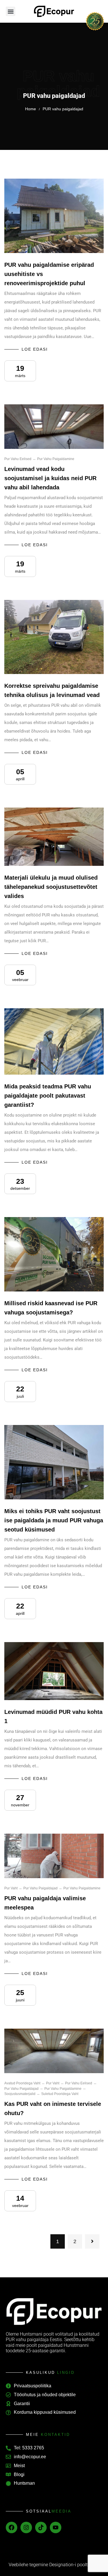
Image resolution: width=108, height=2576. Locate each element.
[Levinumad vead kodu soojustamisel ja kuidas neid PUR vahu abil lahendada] (54, 427)
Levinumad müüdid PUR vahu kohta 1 (53, 1716)
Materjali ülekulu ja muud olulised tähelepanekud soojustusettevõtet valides (51, 887)
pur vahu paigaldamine (56, 459)
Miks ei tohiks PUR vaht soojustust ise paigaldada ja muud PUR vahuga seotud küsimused (54, 1520)
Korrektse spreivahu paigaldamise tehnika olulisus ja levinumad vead (52, 690)
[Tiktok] (41, 2527)
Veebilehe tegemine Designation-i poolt (48, 2565)
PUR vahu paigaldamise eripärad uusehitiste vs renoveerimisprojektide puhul (49, 274)
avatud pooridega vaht (22, 2083)
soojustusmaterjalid (20, 2094)
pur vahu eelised (18, 459)
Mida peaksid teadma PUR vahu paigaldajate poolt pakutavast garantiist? (48, 1096)
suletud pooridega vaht (60, 2094)
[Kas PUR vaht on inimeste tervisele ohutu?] (54, 2051)
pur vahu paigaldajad (40, 1888)
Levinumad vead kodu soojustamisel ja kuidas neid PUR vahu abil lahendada (50, 478)
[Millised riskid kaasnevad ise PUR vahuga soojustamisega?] (54, 1254)
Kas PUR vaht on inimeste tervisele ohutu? (53, 2108)
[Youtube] (56, 2527)
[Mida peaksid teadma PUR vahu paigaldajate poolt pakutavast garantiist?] (54, 1041)
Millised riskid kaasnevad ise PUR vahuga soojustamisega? (51, 1308)
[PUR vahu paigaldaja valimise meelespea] (54, 1856)
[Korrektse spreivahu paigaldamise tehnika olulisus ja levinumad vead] (54, 637)
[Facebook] (12, 2527)
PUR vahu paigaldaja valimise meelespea (45, 1903)
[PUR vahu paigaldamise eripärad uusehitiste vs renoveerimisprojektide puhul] (54, 216)
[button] (11, 11)
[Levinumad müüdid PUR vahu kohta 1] (54, 1671)
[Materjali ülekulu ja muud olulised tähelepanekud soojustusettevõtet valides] (54, 837)
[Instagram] (26, 2527)
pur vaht (11, 1888)
